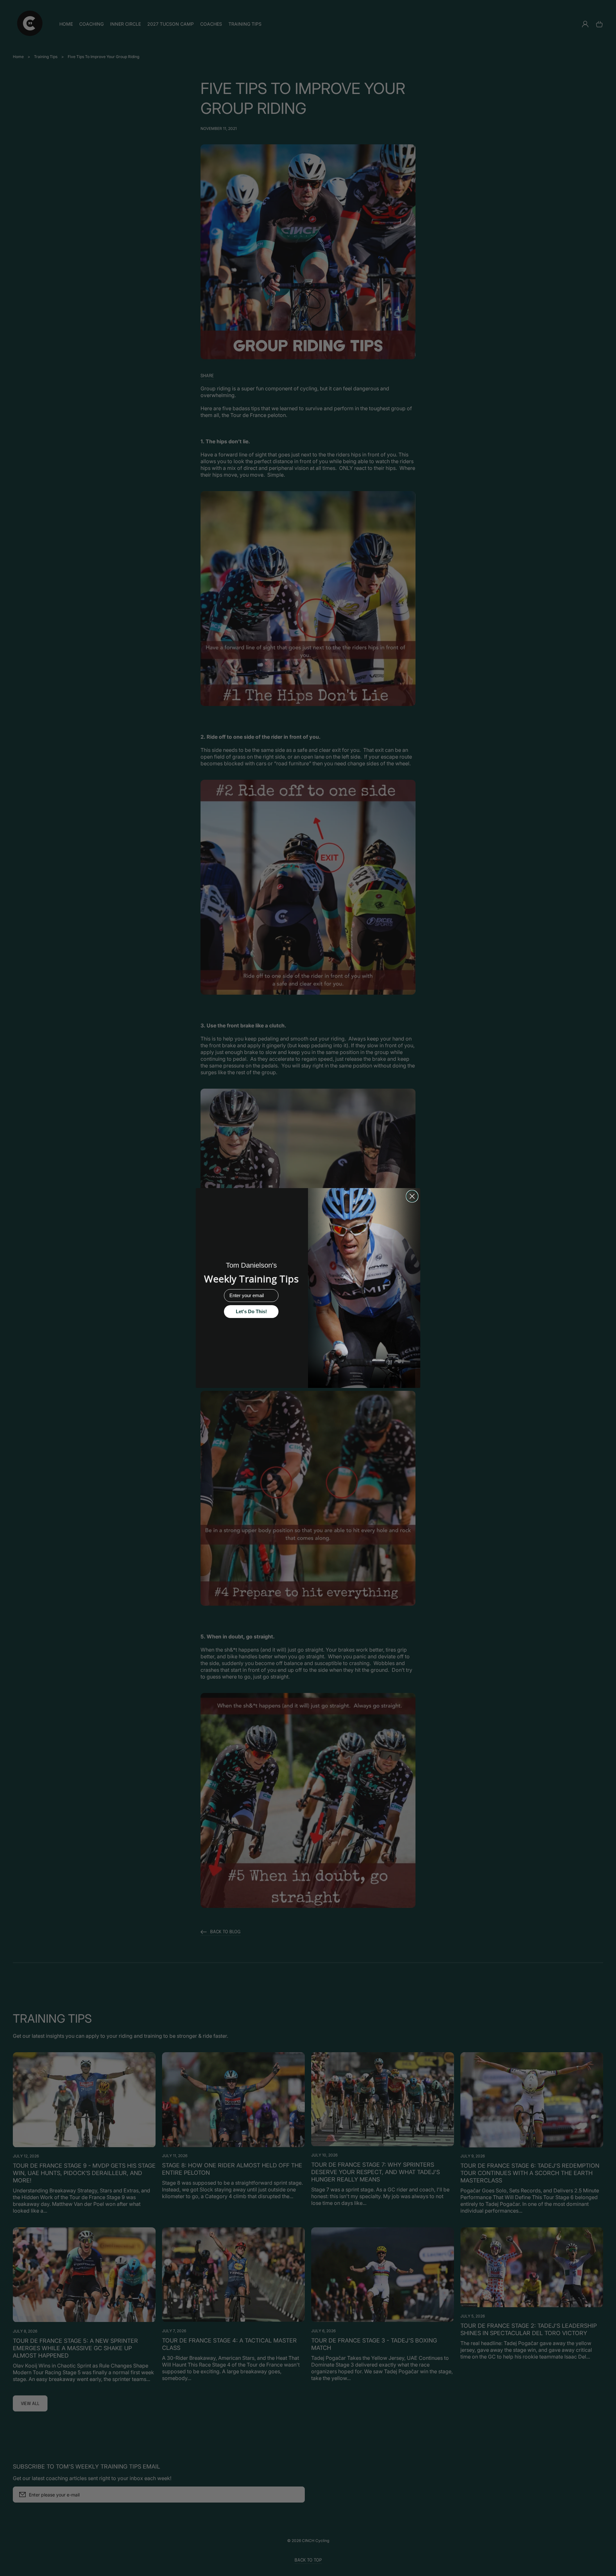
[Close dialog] (412, 1196)
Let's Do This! (251, 1311)
